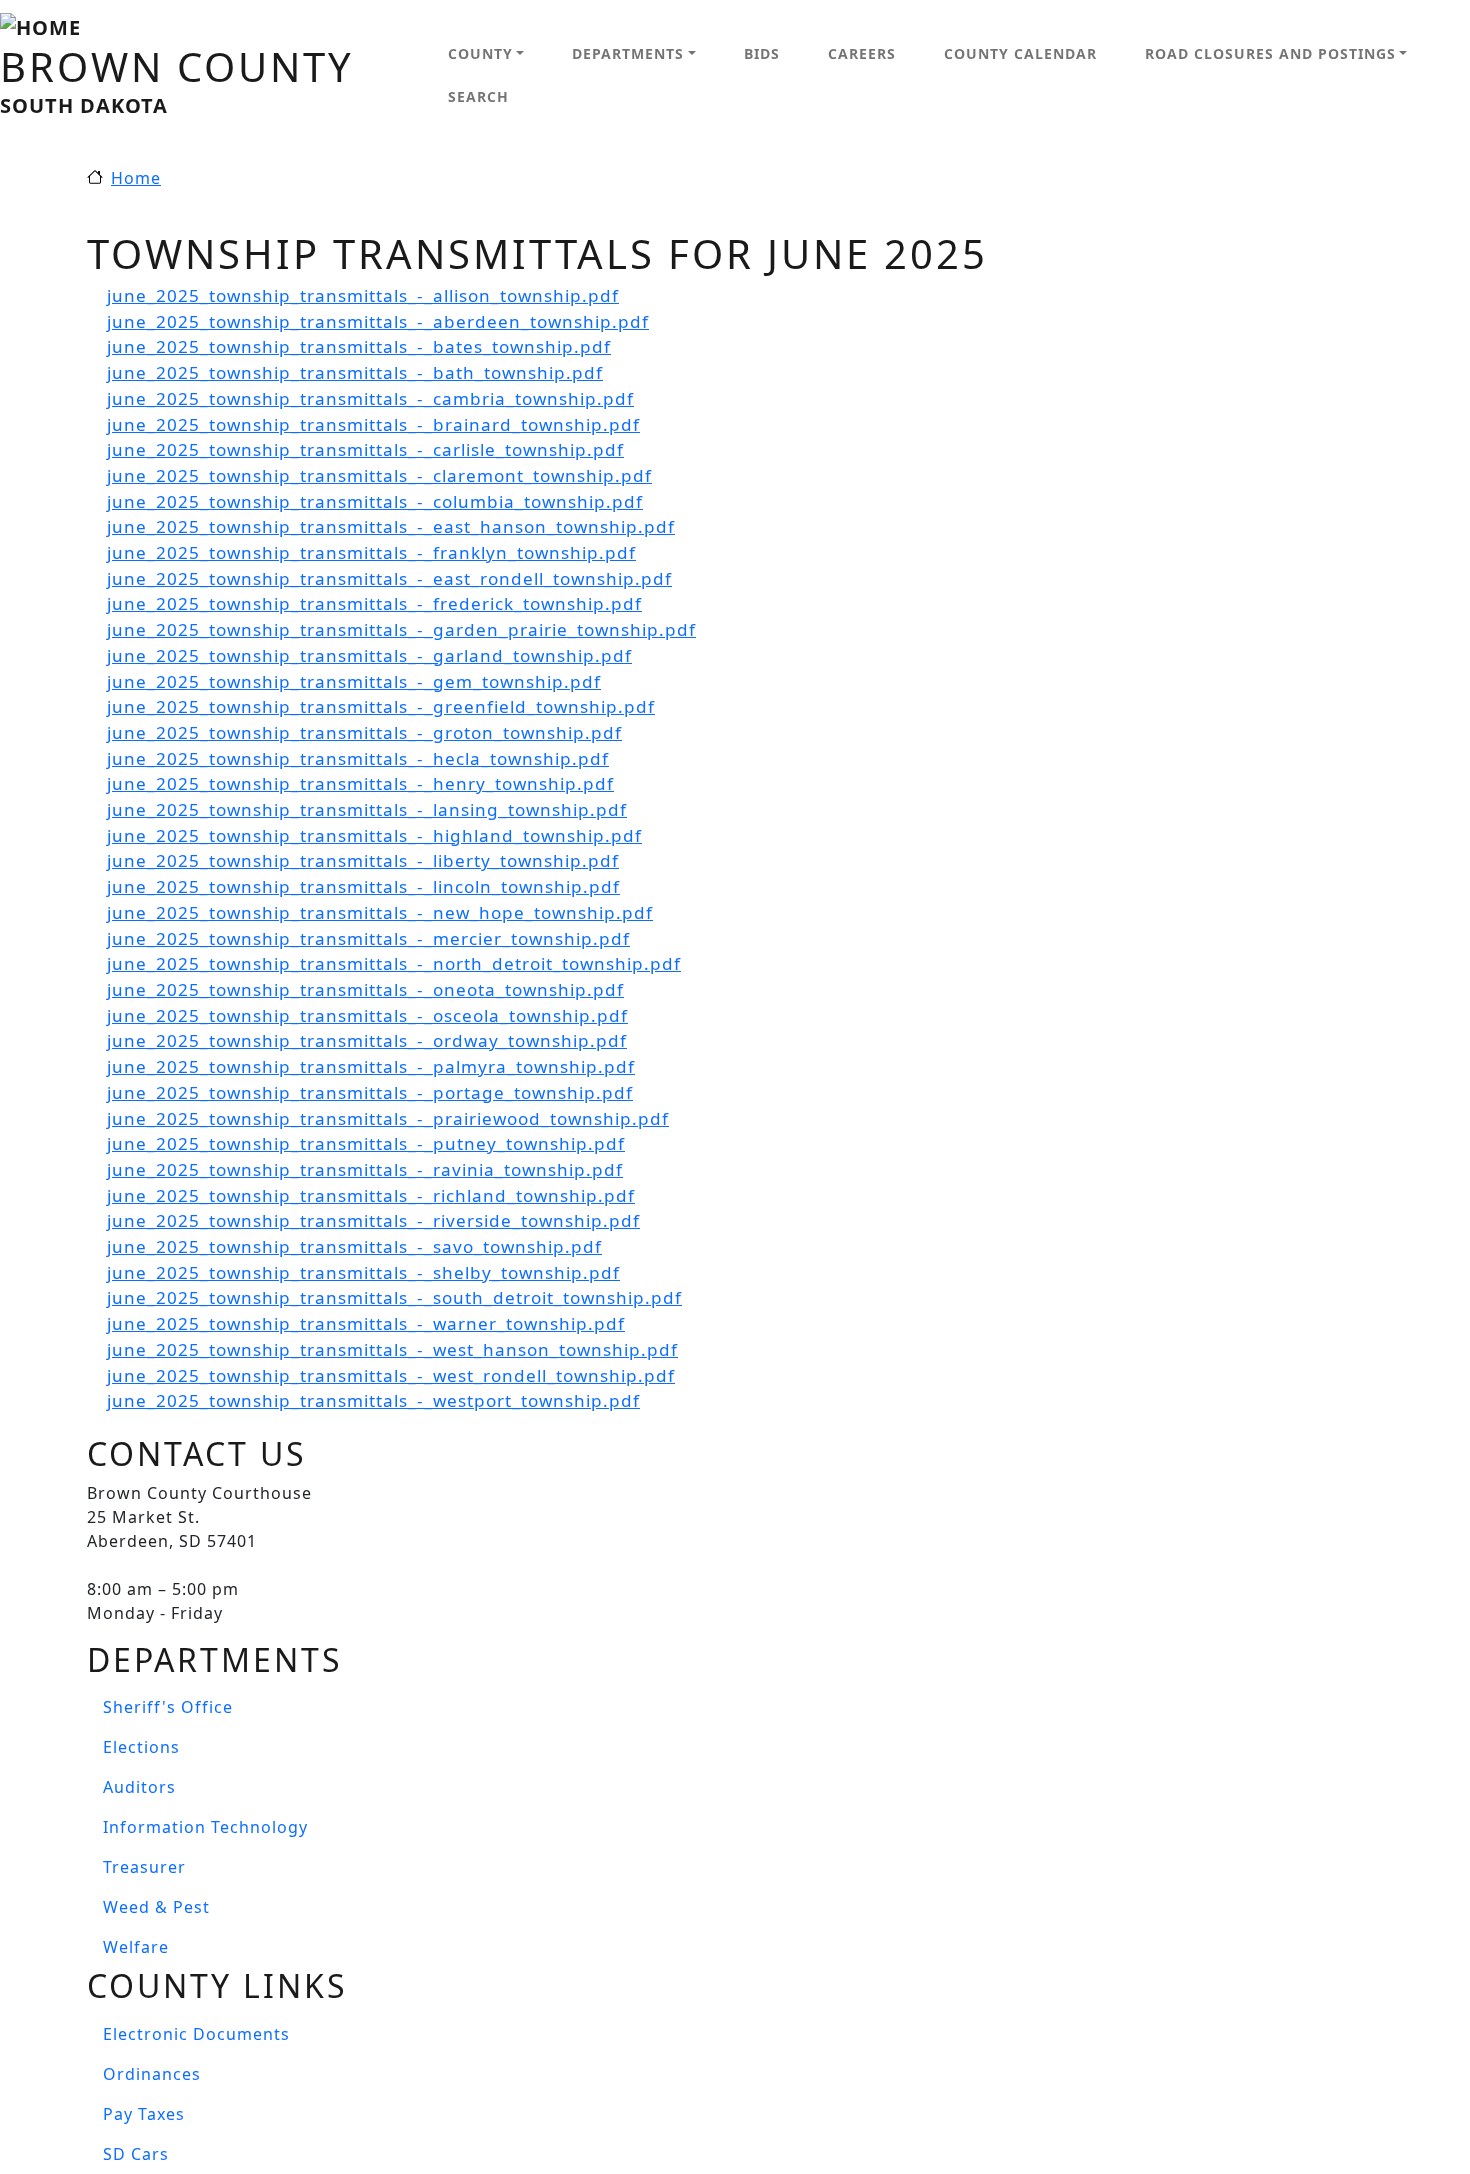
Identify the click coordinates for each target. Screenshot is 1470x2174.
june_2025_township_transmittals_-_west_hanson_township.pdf (392, 1349)
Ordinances (152, 2074)
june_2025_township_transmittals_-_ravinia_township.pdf (365, 1169)
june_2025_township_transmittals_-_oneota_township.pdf (365, 989)
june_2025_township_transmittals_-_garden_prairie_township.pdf (401, 629)
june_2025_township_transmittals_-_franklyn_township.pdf (371, 552)
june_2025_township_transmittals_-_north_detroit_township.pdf (394, 963)
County (480, 53)
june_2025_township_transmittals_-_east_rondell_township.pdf (389, 578)
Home (136, 178)
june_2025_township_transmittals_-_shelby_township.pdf (363, 1272)
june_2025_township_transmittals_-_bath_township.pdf (355, 372)
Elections (141, 1747)
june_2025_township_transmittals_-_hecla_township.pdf (358, 758)
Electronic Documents (196, 2034)
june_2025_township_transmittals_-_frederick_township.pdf (374, 603)
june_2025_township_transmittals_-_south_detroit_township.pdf (394, 1297)
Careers (862, 53)
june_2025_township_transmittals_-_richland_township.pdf (371, 1195)
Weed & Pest (156, 1907)
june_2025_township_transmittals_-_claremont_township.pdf (379, 475)
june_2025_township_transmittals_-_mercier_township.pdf (368, 938)
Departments (628, 53)
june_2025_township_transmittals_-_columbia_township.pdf (375, 501)
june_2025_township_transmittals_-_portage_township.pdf (370, 1092)
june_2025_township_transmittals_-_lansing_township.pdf (367, 809)
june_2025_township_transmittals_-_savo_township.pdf (354, 1246)
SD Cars (136, 2154)
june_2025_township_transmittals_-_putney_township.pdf (366, 1143)
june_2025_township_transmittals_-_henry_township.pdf (360, 783)
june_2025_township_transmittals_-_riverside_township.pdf (373, 1220)
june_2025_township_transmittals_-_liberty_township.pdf (363, 860)
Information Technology (205, 1827)
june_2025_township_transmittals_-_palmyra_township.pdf (371, 1066)
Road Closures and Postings (1270, 53)
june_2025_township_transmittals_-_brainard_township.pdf (373, 424)
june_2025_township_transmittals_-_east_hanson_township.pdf (391, 526)
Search (478, 96)
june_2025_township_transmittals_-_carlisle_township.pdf (365, 449)
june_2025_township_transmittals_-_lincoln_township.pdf (363, 886)
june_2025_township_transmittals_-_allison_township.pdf (363, 295)
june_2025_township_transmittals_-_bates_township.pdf (359, 346)
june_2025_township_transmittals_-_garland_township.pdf (369, 655)
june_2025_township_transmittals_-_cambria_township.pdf (370, 398)
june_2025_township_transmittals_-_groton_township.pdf (364, 732)
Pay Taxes (144, 2114)
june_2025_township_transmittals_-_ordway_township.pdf (367, 1040)
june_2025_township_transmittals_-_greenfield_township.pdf (381, 706)
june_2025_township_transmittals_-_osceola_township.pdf (367, 1015)
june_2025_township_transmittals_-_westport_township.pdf (373, 1400)
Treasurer (144, 1867)
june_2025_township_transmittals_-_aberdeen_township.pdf (378, 321)
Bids (762, 53)
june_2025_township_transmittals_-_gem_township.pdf (354, 681)
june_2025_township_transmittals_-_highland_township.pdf (374, 835)
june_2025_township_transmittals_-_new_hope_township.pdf (380, 912)
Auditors (139, 1787)
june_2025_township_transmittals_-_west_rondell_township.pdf (391, 1375)
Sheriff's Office (168, 1707)
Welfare (136, 1947)
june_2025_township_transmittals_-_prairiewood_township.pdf (388, 1118)
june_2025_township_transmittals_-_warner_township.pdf (366, 1323)
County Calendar (1020, 53)
